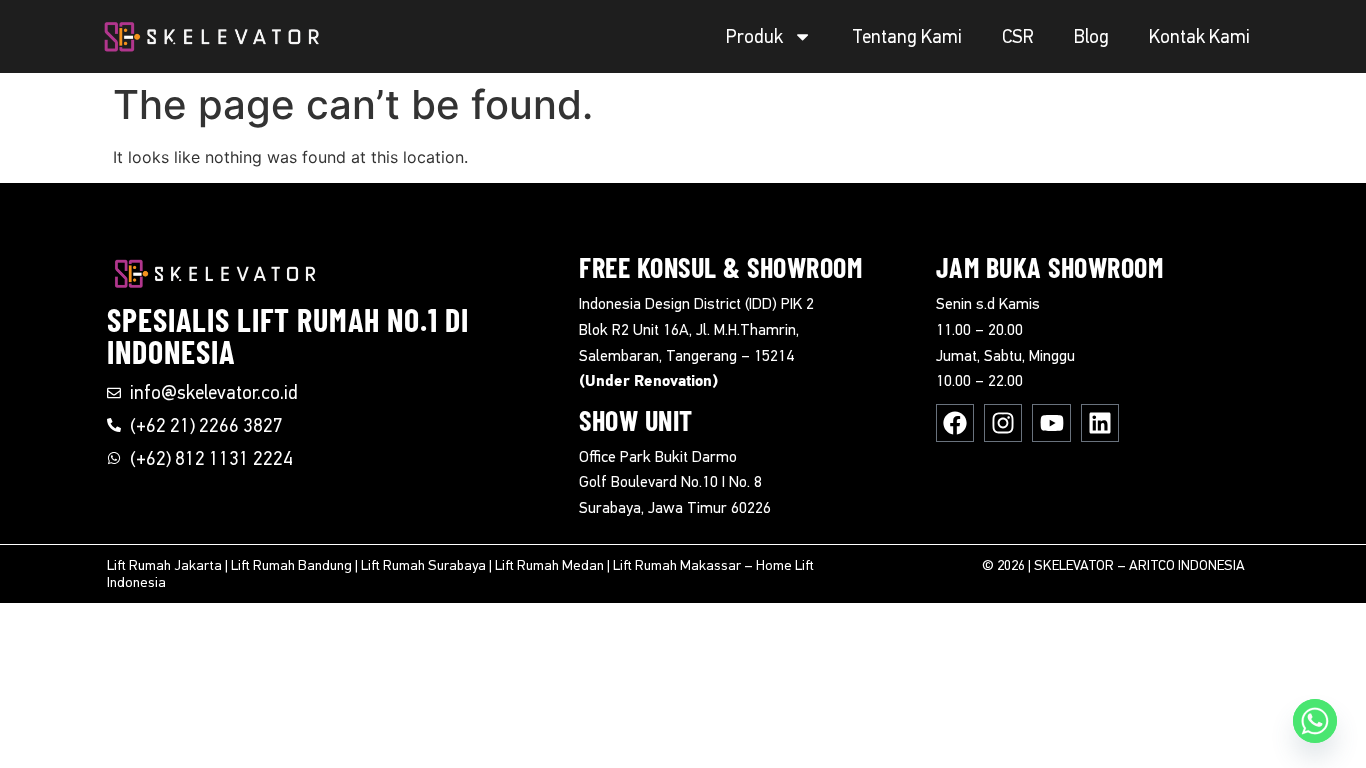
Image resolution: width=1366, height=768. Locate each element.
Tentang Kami (907, 36)
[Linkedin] (1100, 423)
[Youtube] (1051, 423)
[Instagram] (1003, 423)
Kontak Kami (1199, 36)
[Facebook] (955, 423)
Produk (754, 36)
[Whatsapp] (1315, 721)
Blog (1091, 36)
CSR (1018, 36)
